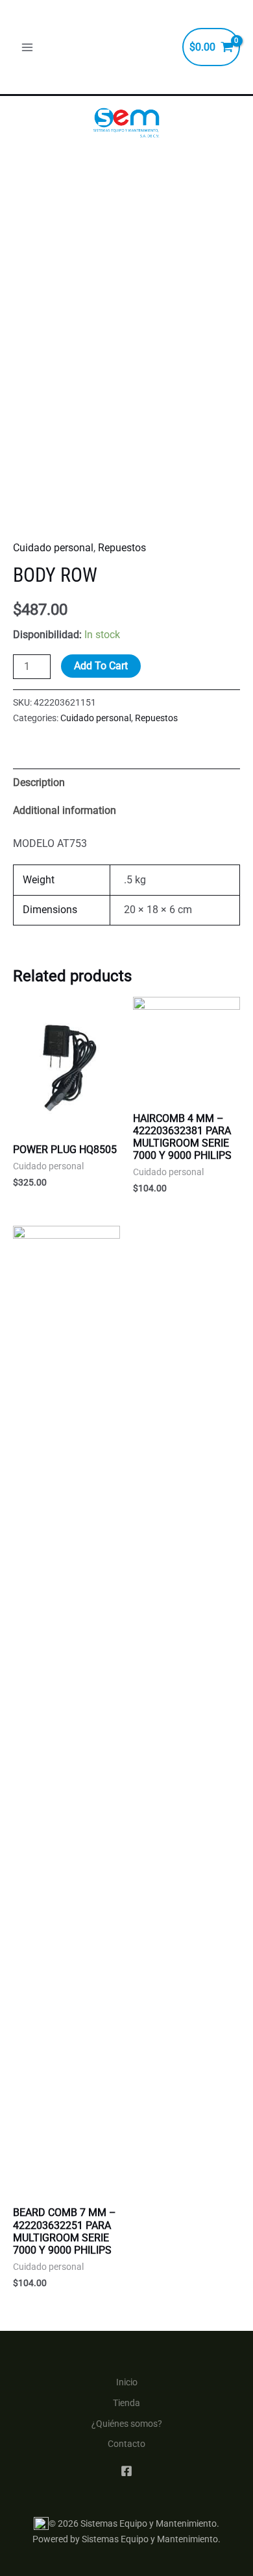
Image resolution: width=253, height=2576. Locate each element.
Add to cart (101, 666)
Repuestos (122, 548)
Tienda (126, 2403)
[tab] (126, 782)
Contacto (126, 2444)
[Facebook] (126, 2471)
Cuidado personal (53, 548)
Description (39, 782)
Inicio (127, 2382)
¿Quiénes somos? (127, 2424)
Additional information (65, 810)
